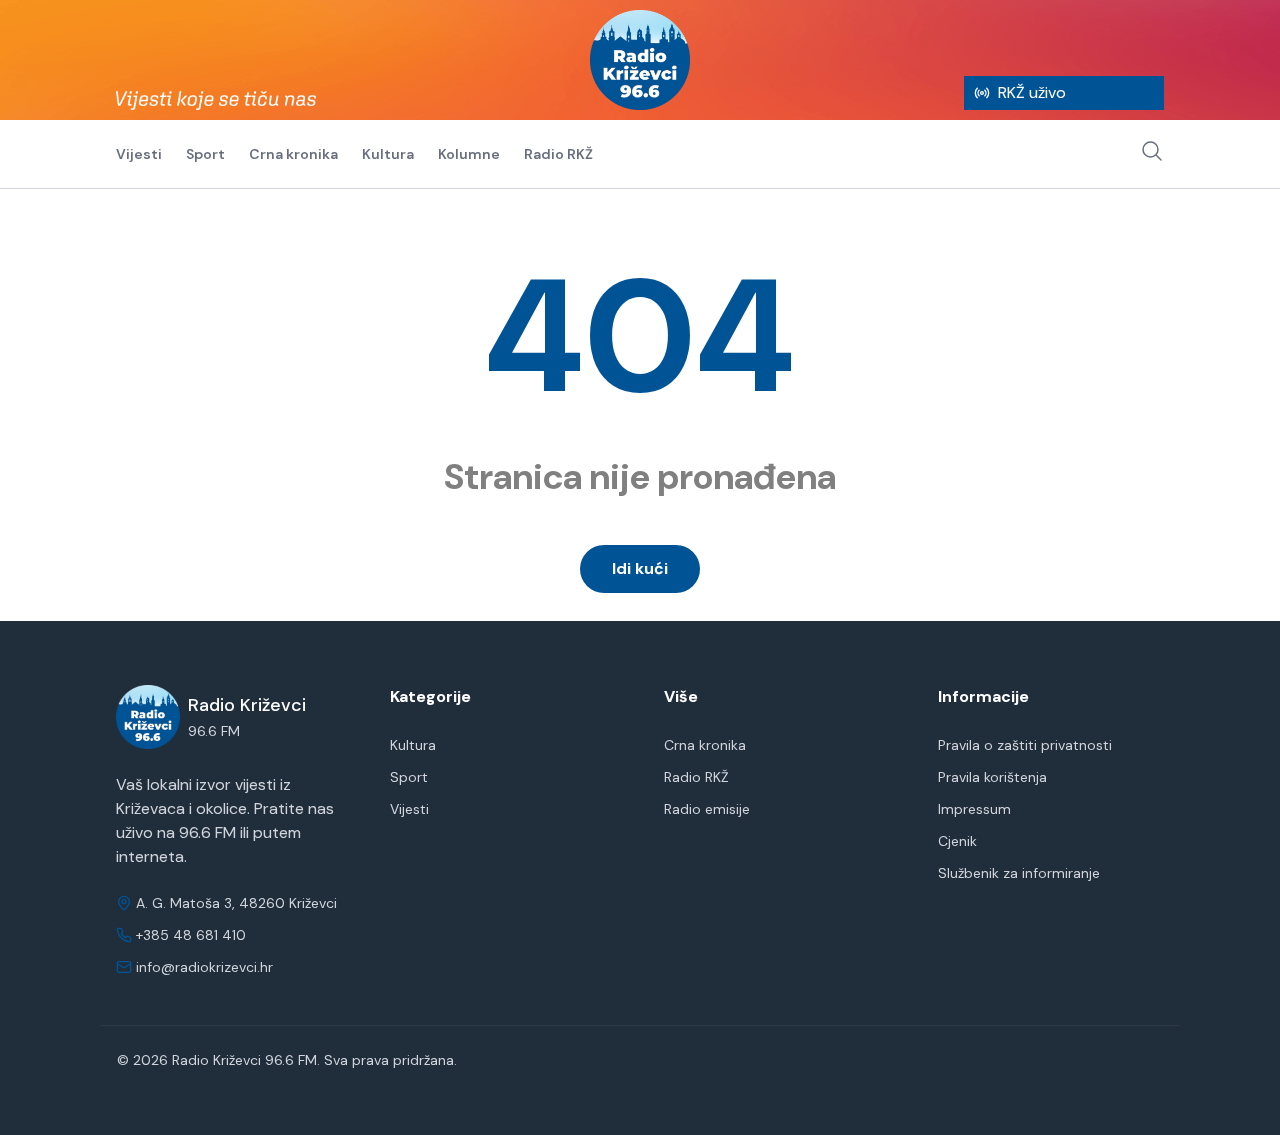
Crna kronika (293, 154)
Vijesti (139, 154)
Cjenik (957, 841)
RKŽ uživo (1032, 92)
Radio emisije (707, 809)
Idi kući (640, 568)
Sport (205, 154)
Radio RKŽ (558, 154)
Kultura (388, 154)
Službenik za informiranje (1019, 873)
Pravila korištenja (992, 777)
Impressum (974, 809)
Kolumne (469, 154)
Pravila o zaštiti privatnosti (1025, 745)
